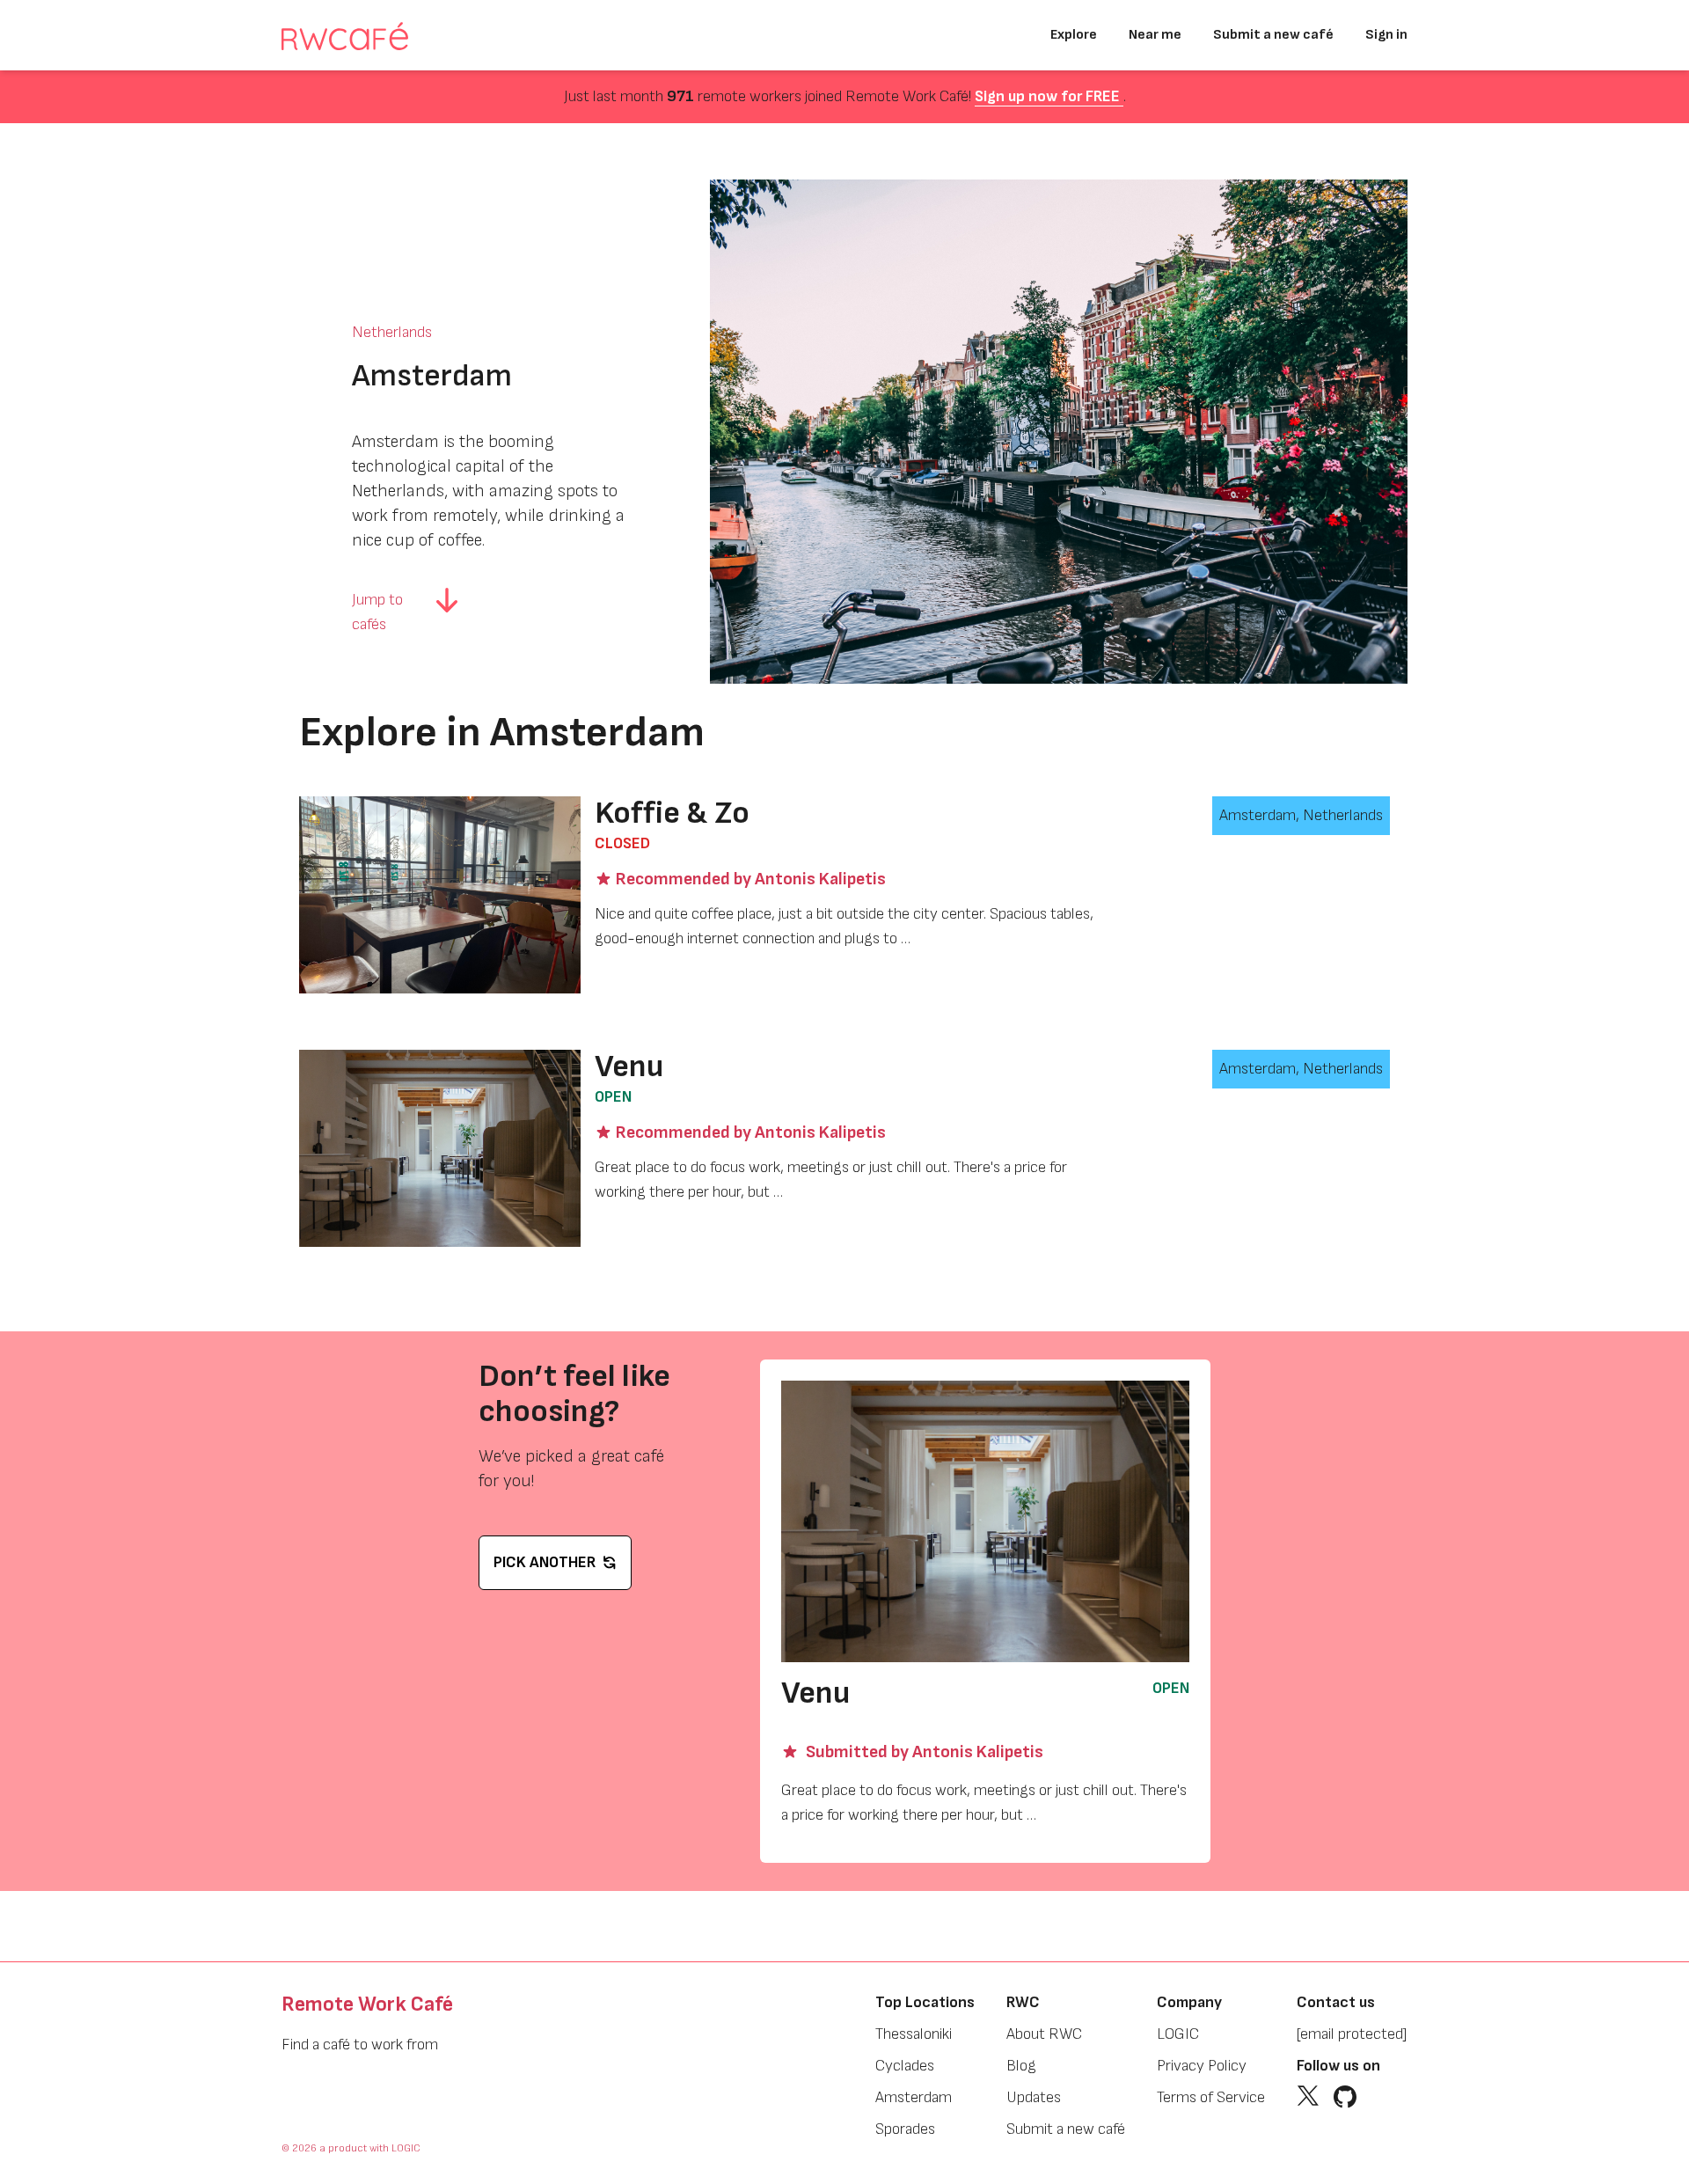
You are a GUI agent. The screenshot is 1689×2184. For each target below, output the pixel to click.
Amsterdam (914, 2097)
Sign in (1386, 35)
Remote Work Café (367, 2004)
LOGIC (1178, 2034)
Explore (1074, 35)
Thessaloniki (914, 2034)
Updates (1034, 2097)
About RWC (1044, 2034)
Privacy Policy (1202, 2066)
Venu (629, 1067)
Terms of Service (1211, 2097)
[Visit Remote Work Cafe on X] (1308, 2097)
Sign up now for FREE (1049, 96)
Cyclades (905, 2066)
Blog (1021, 2066)
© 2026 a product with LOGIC (351, 2148)
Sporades (905, 2129)
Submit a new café (1273, 35)
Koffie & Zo (672, 814)
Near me (1155, 35)
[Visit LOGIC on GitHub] (1345, 2097)
